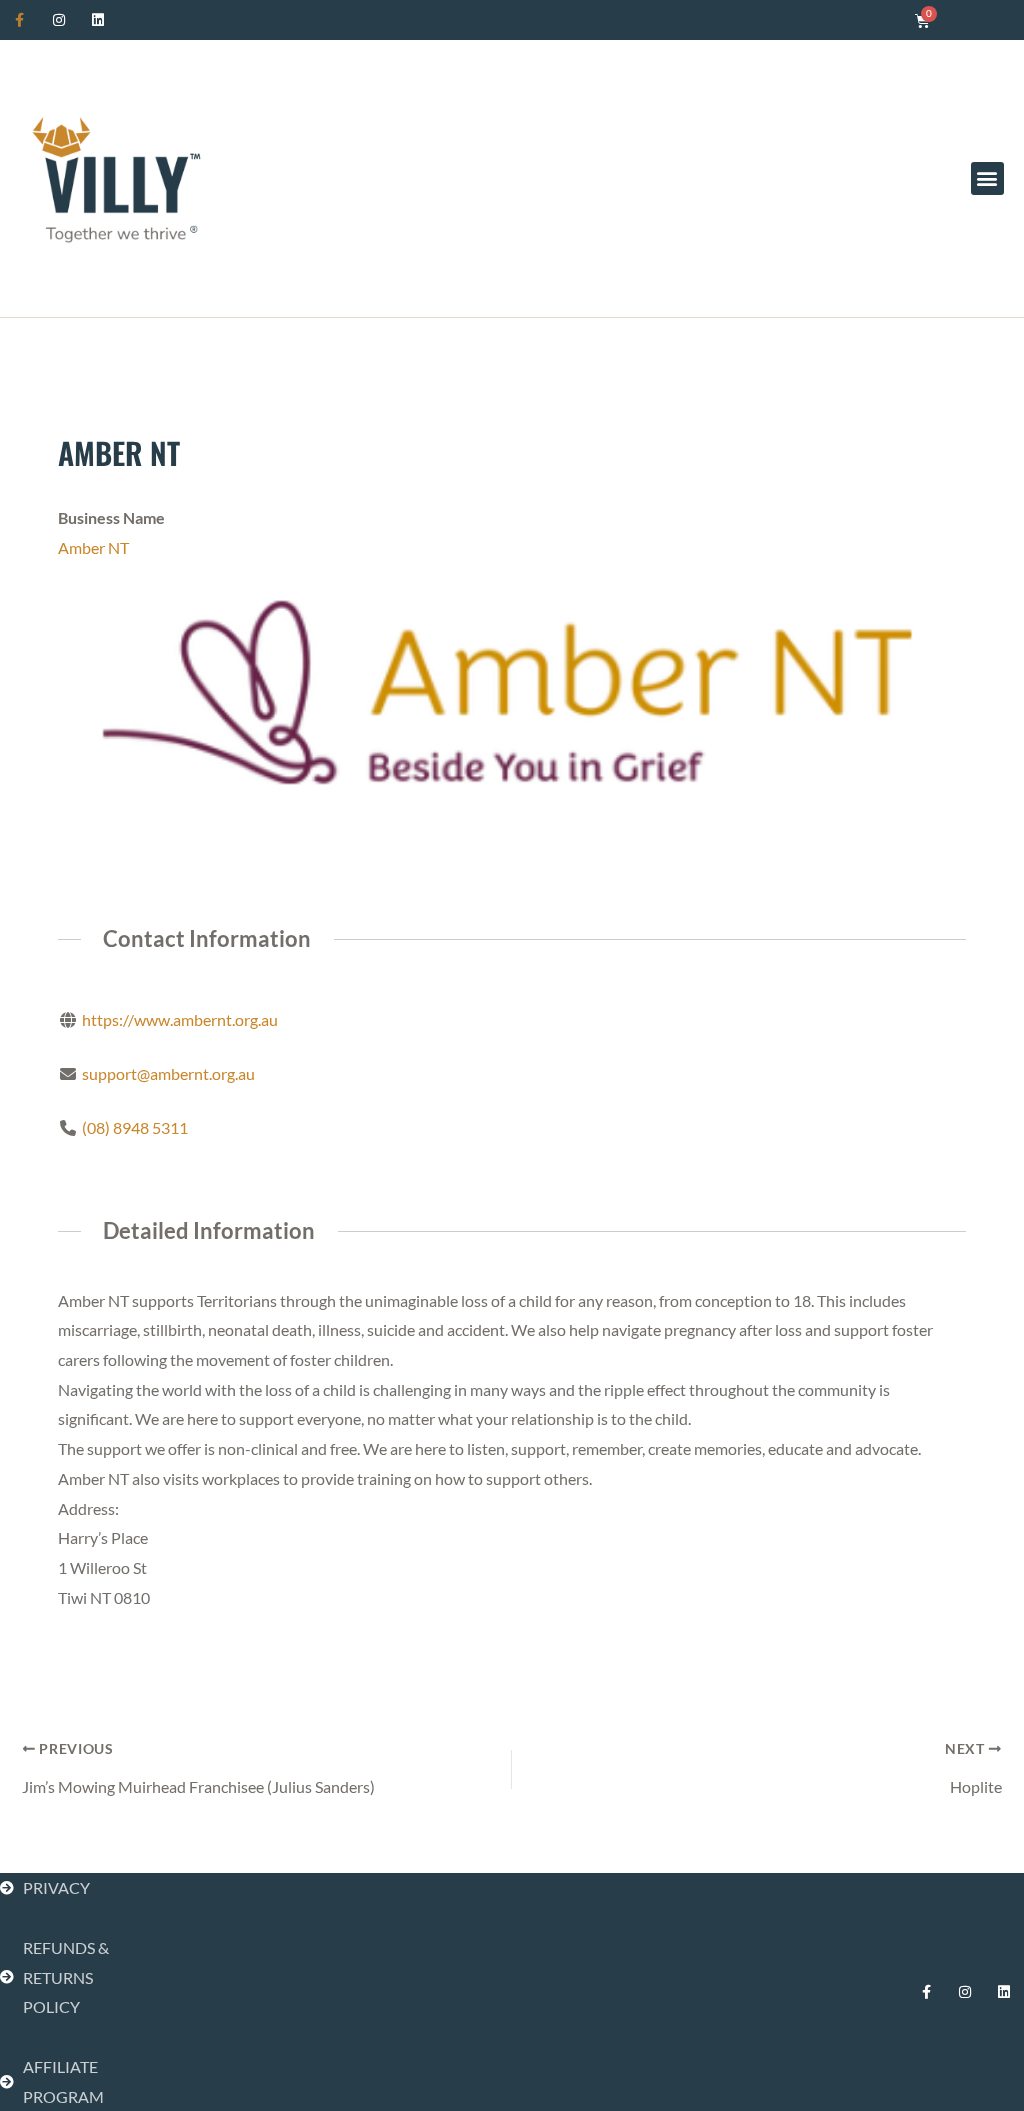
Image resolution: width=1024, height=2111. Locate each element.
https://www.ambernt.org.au (180, 1019)
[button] (987, 178)
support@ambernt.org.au (168, 1073)
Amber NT (93, 547)
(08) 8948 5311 (135, 1127)
